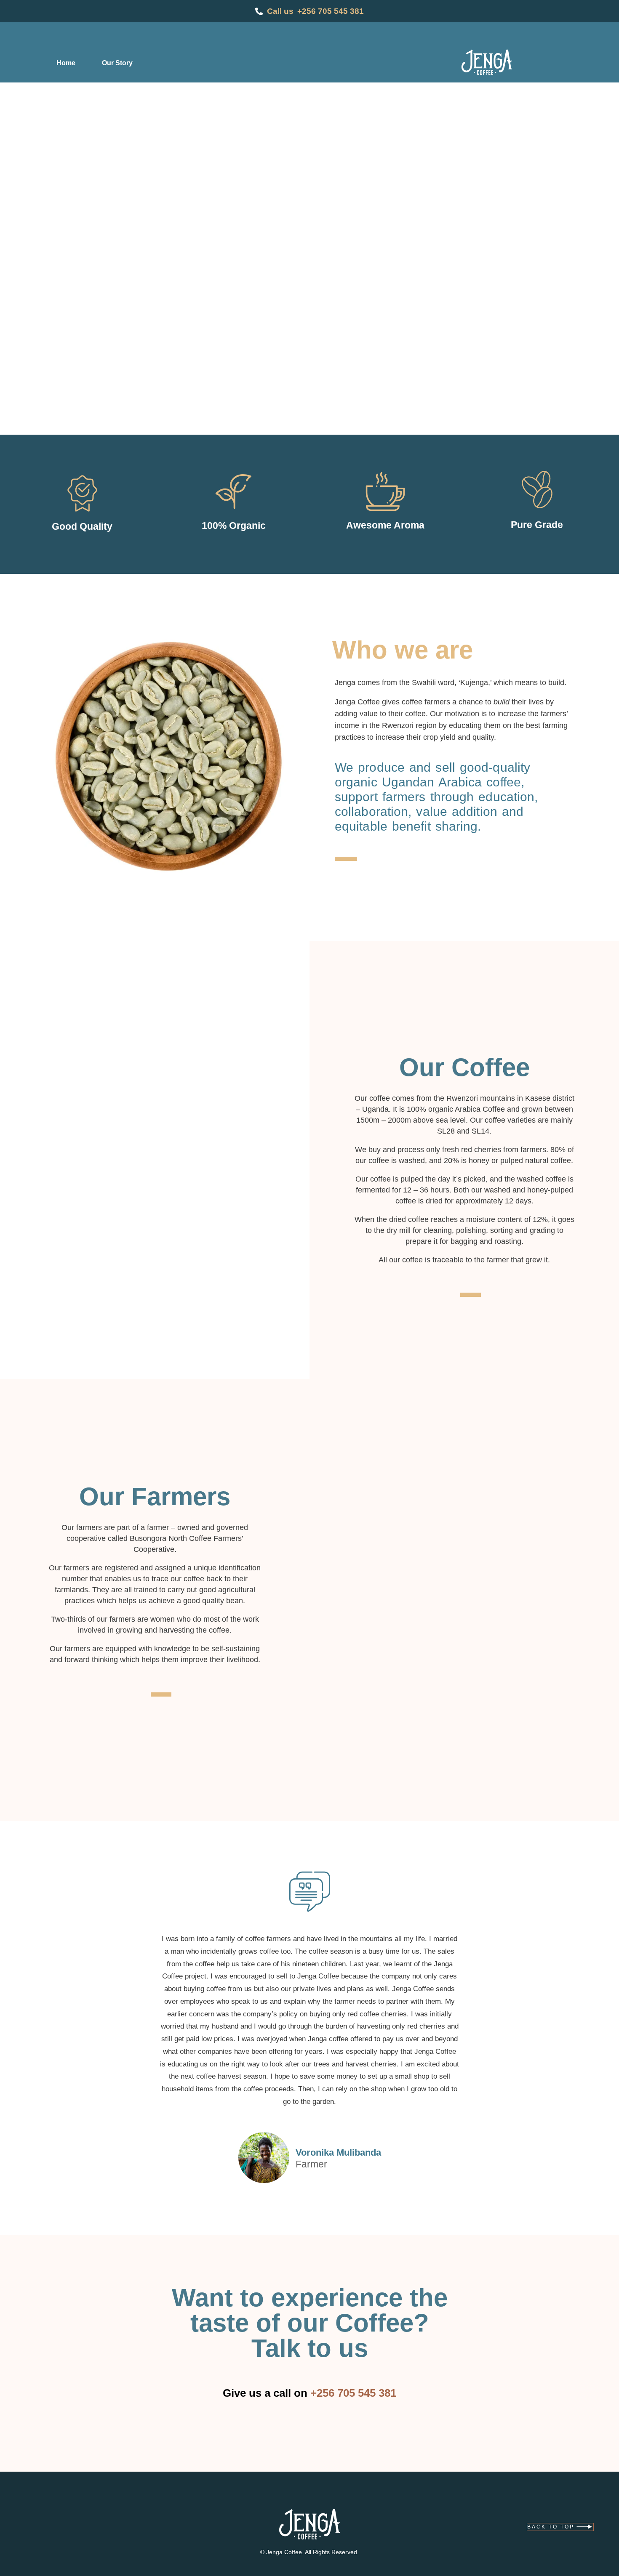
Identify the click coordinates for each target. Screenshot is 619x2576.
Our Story (117, 63)
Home (66, 63)
